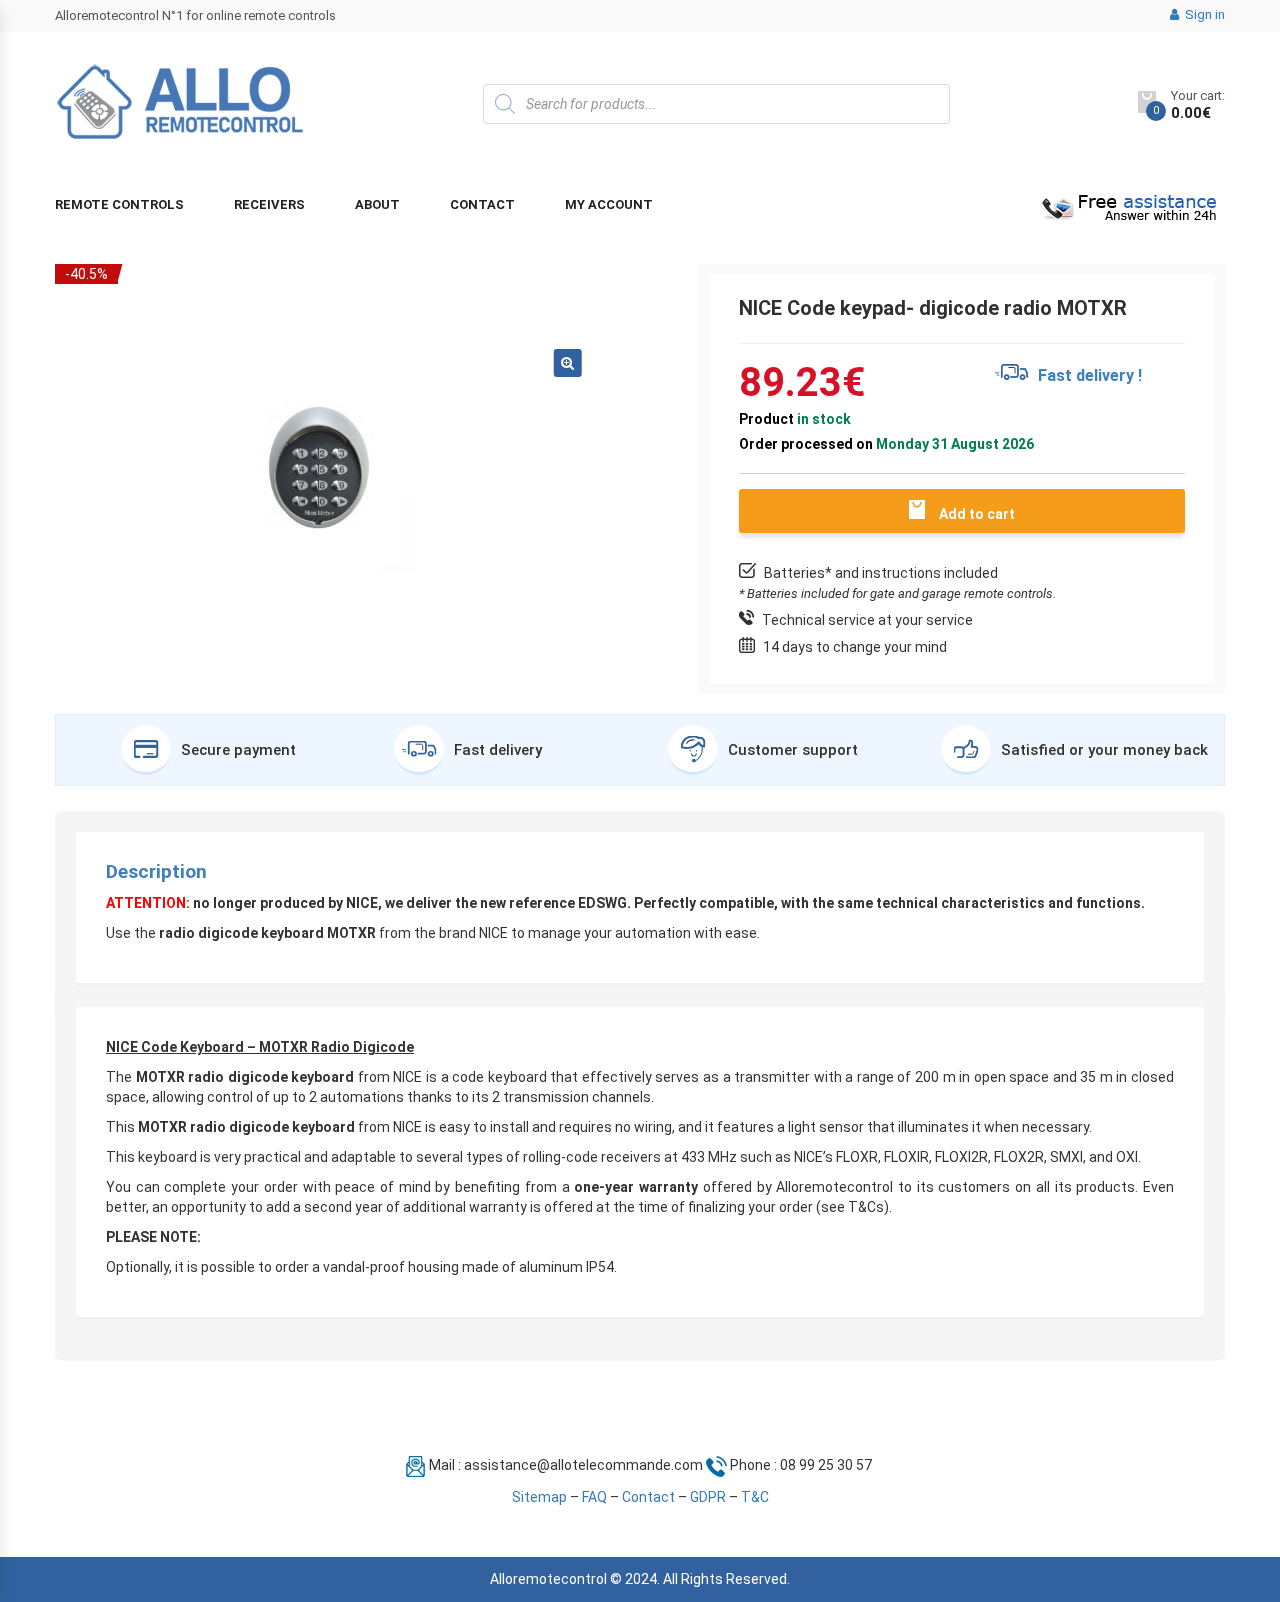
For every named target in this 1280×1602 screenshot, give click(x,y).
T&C (755, 1497)
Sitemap (539, 1497)
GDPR (708, 1497)
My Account (609, 204)
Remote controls (119, 204)
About (377, 204)
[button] (568, 363)
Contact (482, 204)
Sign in (1203, 14)
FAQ (594, 1497)
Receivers (269, 204)
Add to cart (977, 514)
